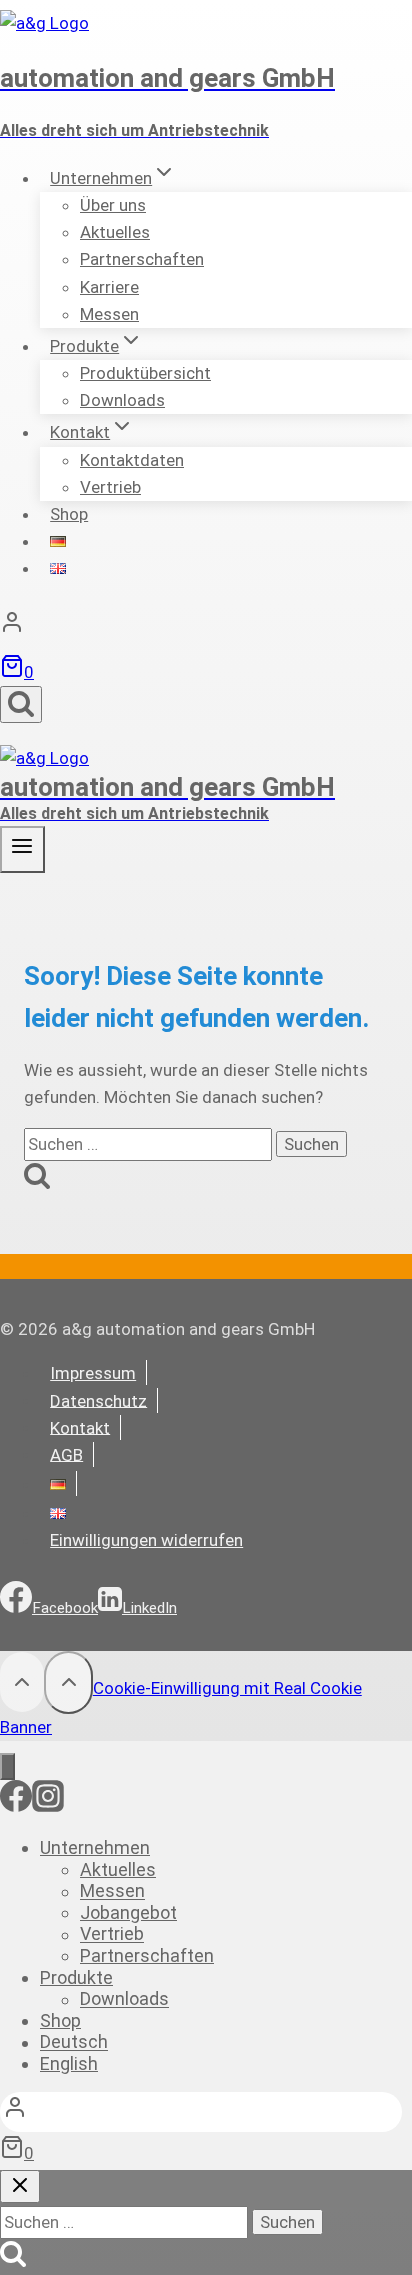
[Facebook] (16, 1806)
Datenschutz (98, 1400)
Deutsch (74, 2042)
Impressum (93, 1373)
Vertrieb (110, 487)
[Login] (206, 627)
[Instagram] (48, 1806)
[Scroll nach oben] (22, 1682)
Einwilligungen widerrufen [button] (146, 1540)
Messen (109, 314)
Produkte (76, 1977)
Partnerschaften (142, 259)
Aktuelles (118, 1869)
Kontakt (80, 1427)
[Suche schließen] (20, 2186)
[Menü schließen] (7, 1766)
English (69, 2063)
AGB (66, 1454)
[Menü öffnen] (22, 849)
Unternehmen (95, 1847)
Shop (69, 514)
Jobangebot (128, 1912)
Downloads (122, 400)
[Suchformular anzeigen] (21, 704)
